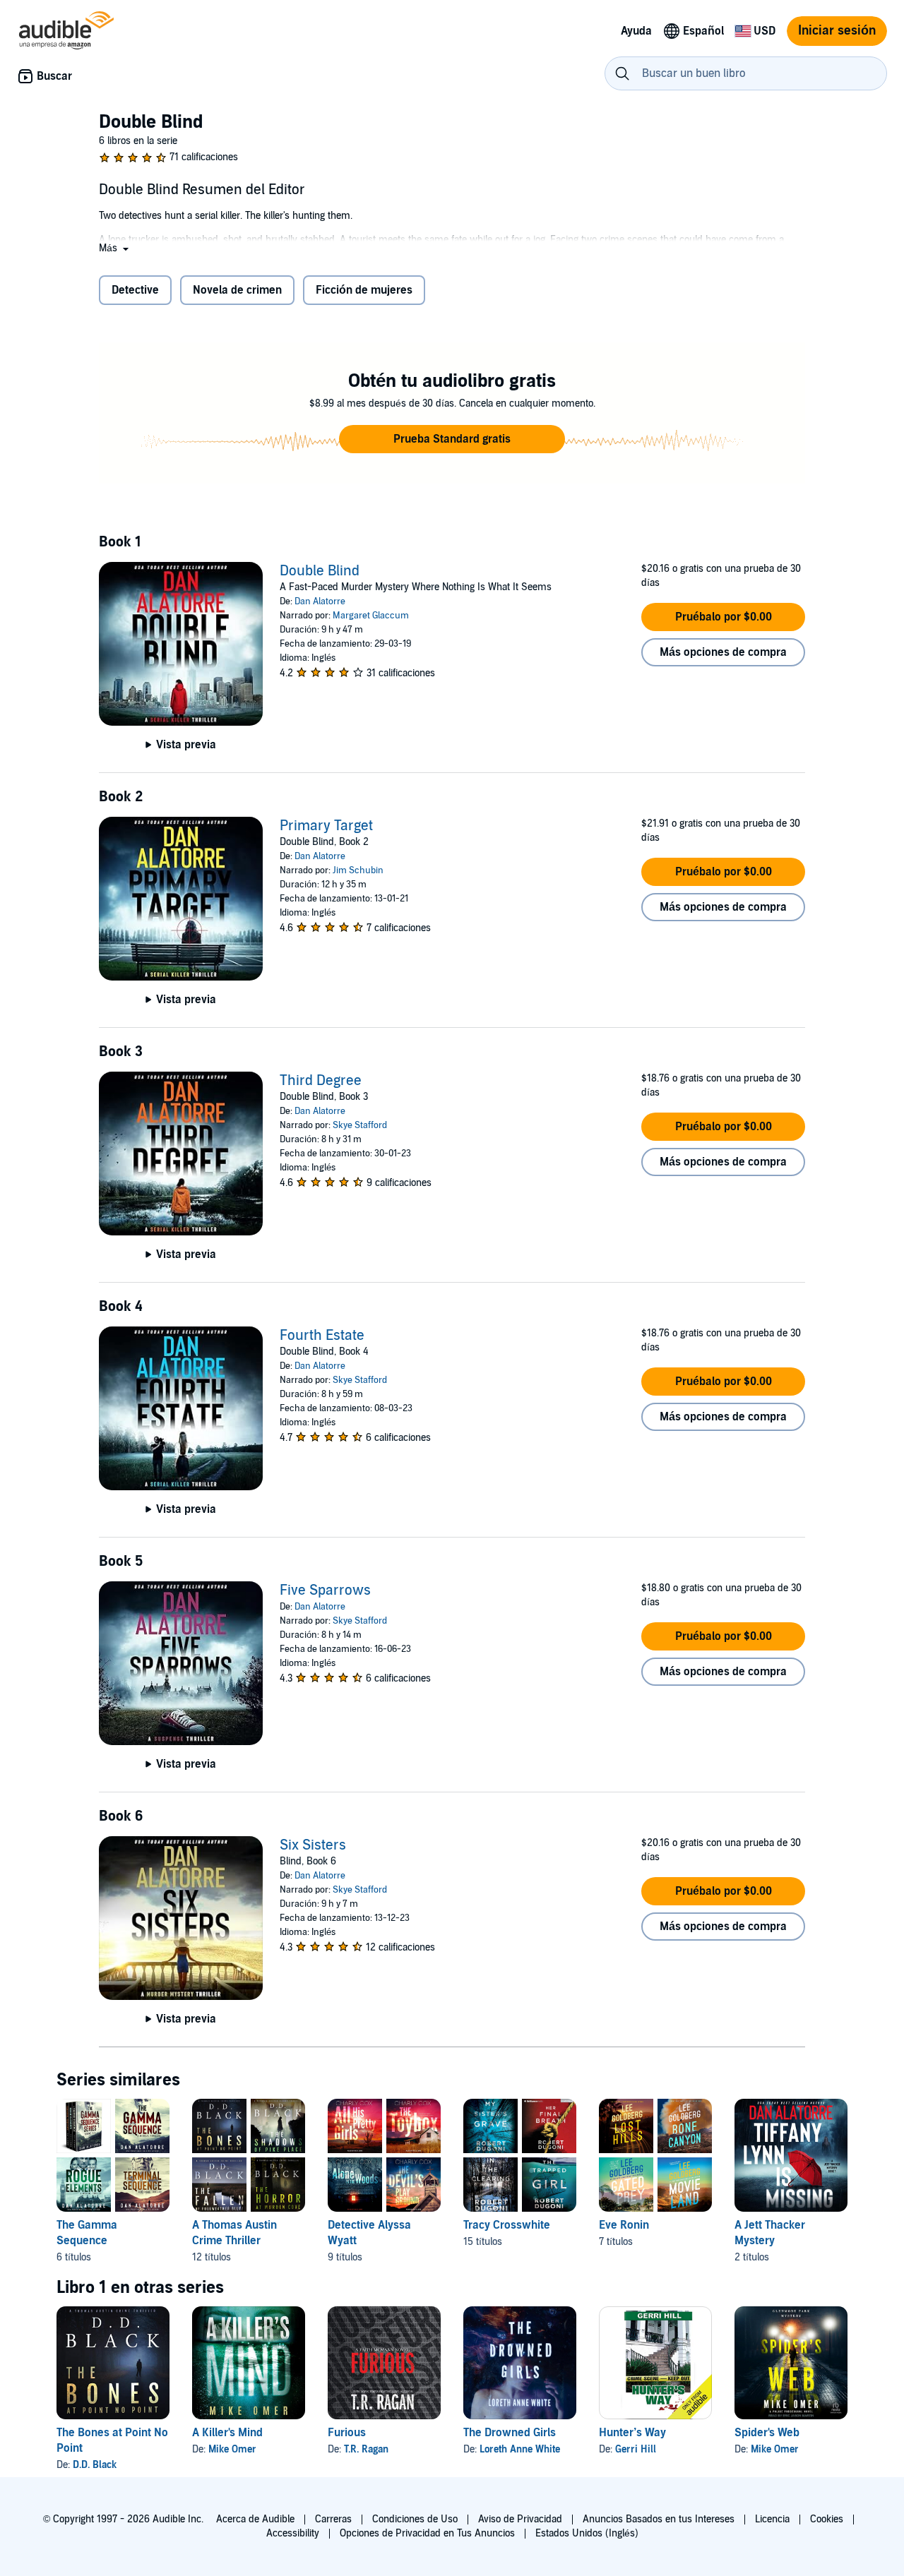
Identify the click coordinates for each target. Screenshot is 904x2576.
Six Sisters (313, 1845)
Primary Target (326, 826)
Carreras (333, 2519)
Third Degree (321, 1081)
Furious (347, 2433)
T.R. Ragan (366, 2449)
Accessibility (293, 2533)
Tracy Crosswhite (507, 2225)
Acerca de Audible (255, 2519)
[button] (115, 248)
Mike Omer (232, 2449)
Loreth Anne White (520, 2449)
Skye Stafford (360, 1125)
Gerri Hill (636, 2449)
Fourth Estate (322, 1336)
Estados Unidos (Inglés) (587, 2533)
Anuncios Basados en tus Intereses (659, 2519)
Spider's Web (767, 2433)
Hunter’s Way (632, 2433)
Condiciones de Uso (415, 2519)
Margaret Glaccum (371, 616)
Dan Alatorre (320, 601)
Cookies (827, 2519)
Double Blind (320, 571)
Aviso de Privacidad (520, 2519)
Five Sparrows (325, 1590)
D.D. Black (95, 2465)
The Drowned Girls (510, 2433)
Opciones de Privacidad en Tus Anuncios (427, 2533)
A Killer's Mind (227, 2433)
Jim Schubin (358, 870)
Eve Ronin (624, 2225)
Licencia (772, 2519)
